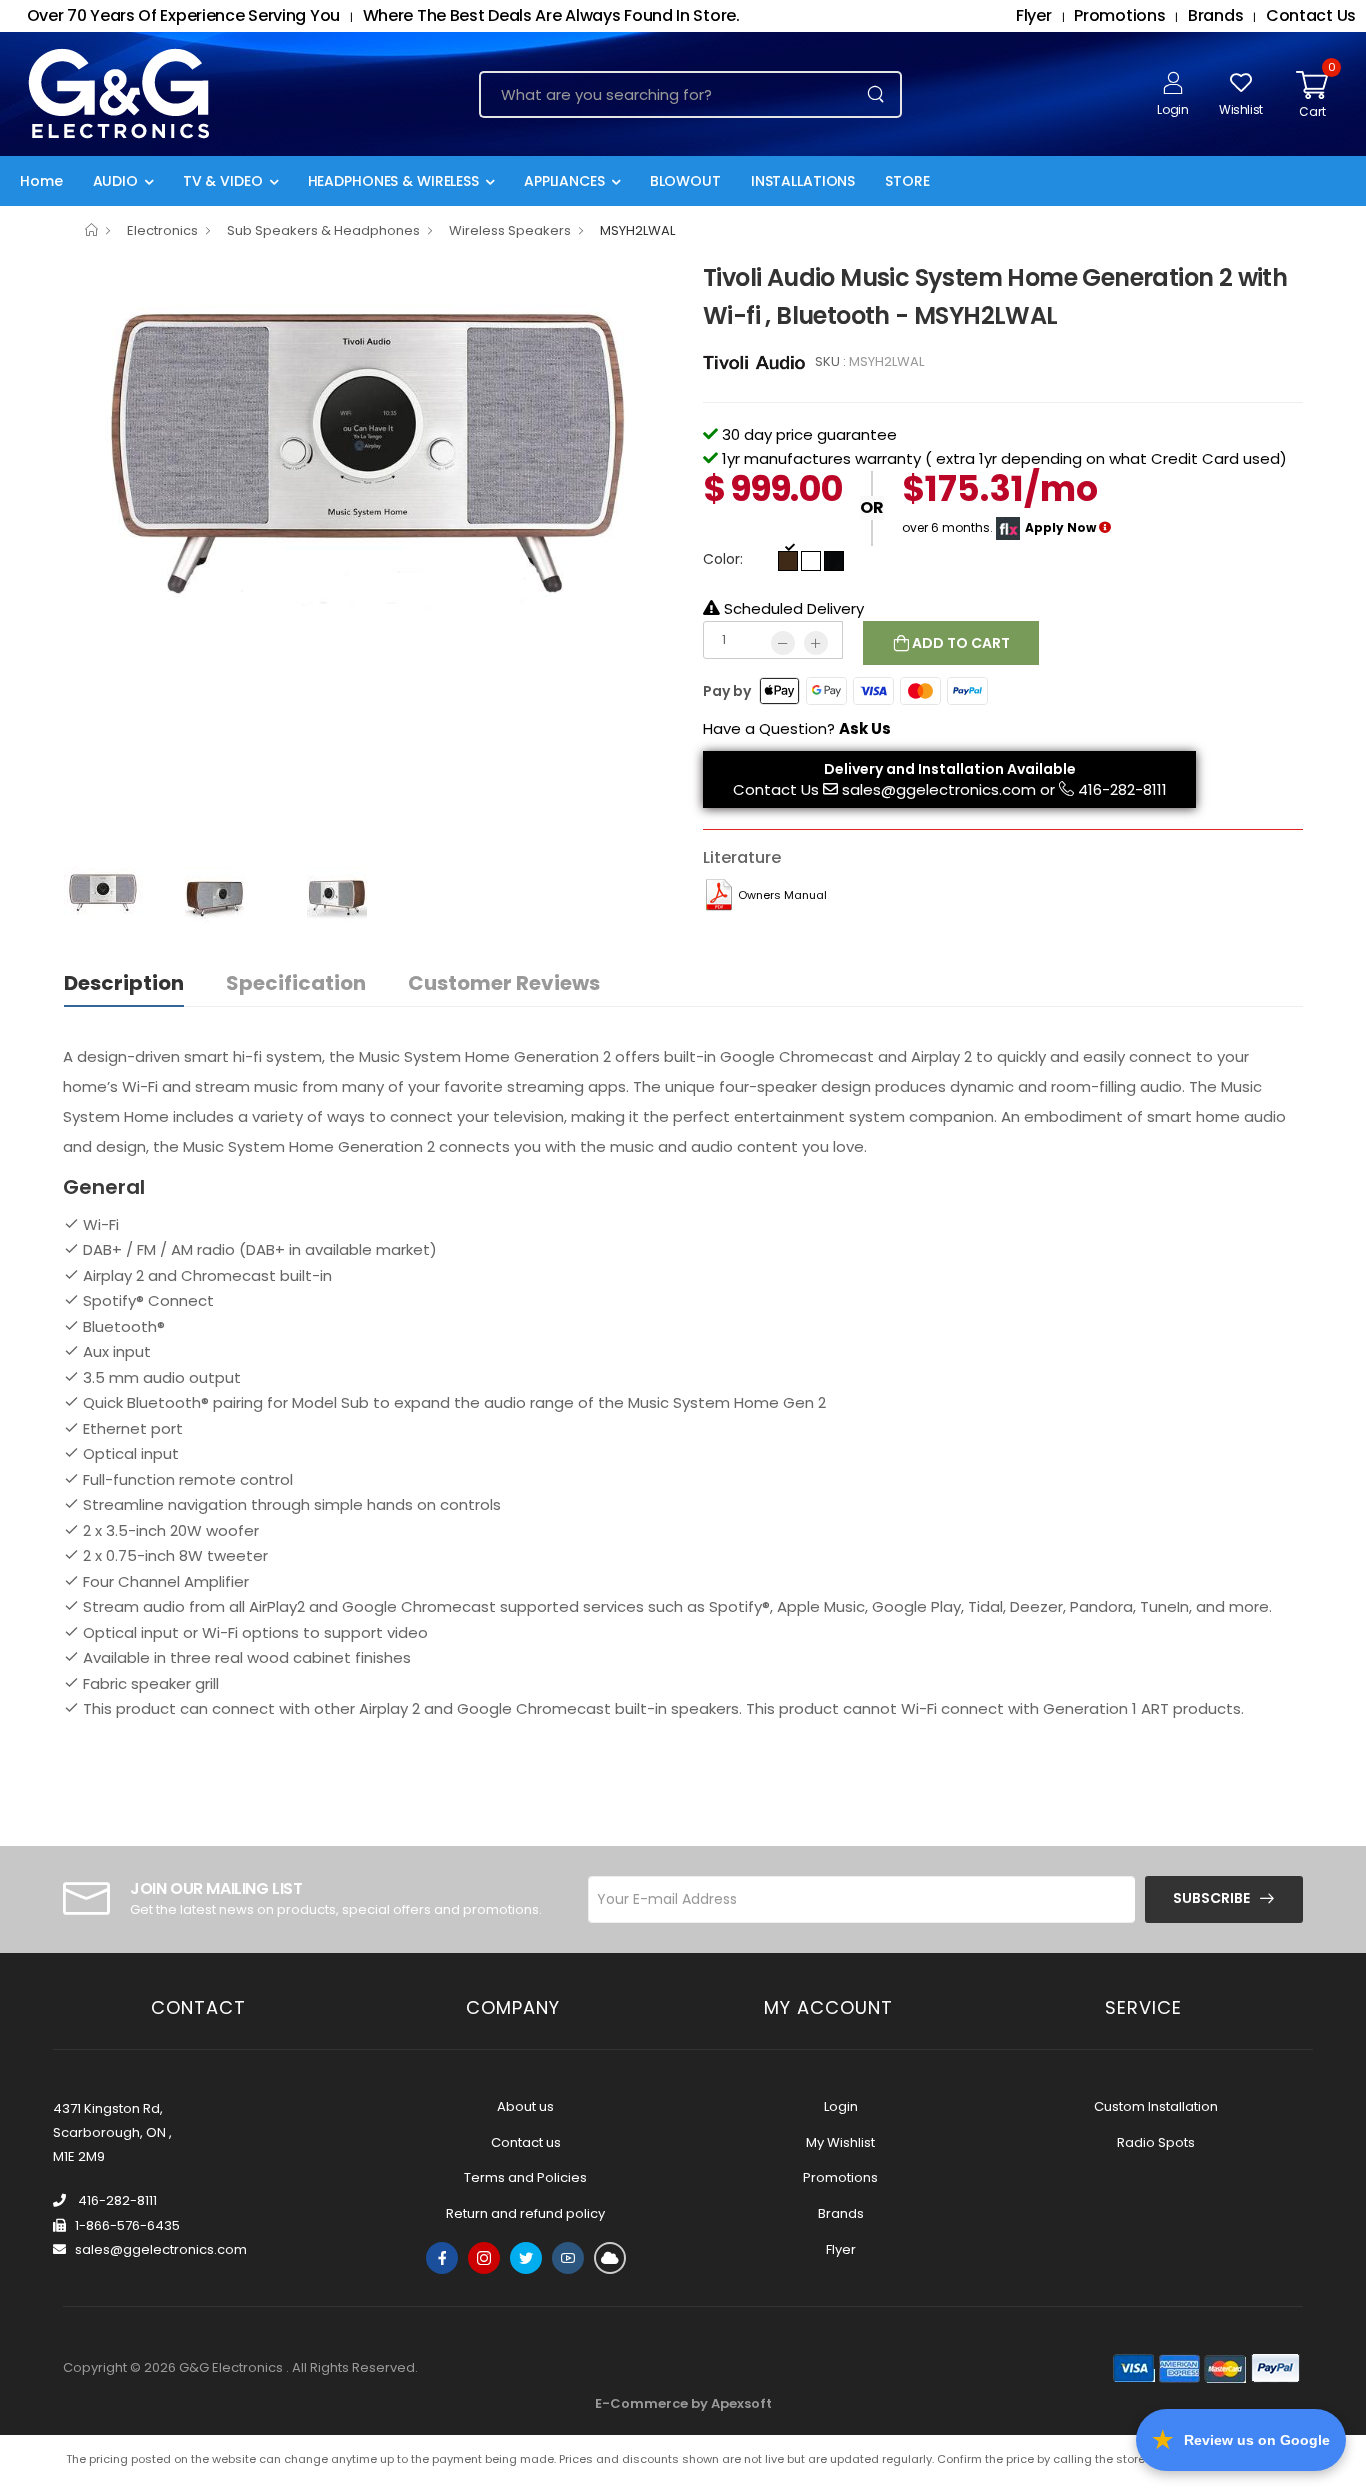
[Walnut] (788, 561)
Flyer (841, 2249)
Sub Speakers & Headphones (323, 230)
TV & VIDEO (223, 181)
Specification (296, 983)
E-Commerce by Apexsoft (683, 2403)
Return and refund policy (525, 2213)
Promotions (840, 2177)
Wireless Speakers (510, 230)
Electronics (162, 230)
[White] (811, 561)
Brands (841, 2213)
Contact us (526, 2142)
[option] (368, 486)
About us (525, 2106)
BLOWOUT (685, 181)
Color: (723, 559)
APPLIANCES (564, 181)
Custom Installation (1156, 2106)
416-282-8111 (1122, 789)
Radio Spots (1156, 2142)
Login (841, 2106)
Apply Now (1060, 527)
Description (124, 983)
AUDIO (115, 181)
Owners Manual (782, 895)
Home (41, 181)
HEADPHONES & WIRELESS (393, 181)
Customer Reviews (504, 983)
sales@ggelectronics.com (939, 789)
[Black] (834, 561)
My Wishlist (840, 2142)
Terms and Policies (525, 2177)
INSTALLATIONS (803, 181)
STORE (907, 181)
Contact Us (776, 789)
